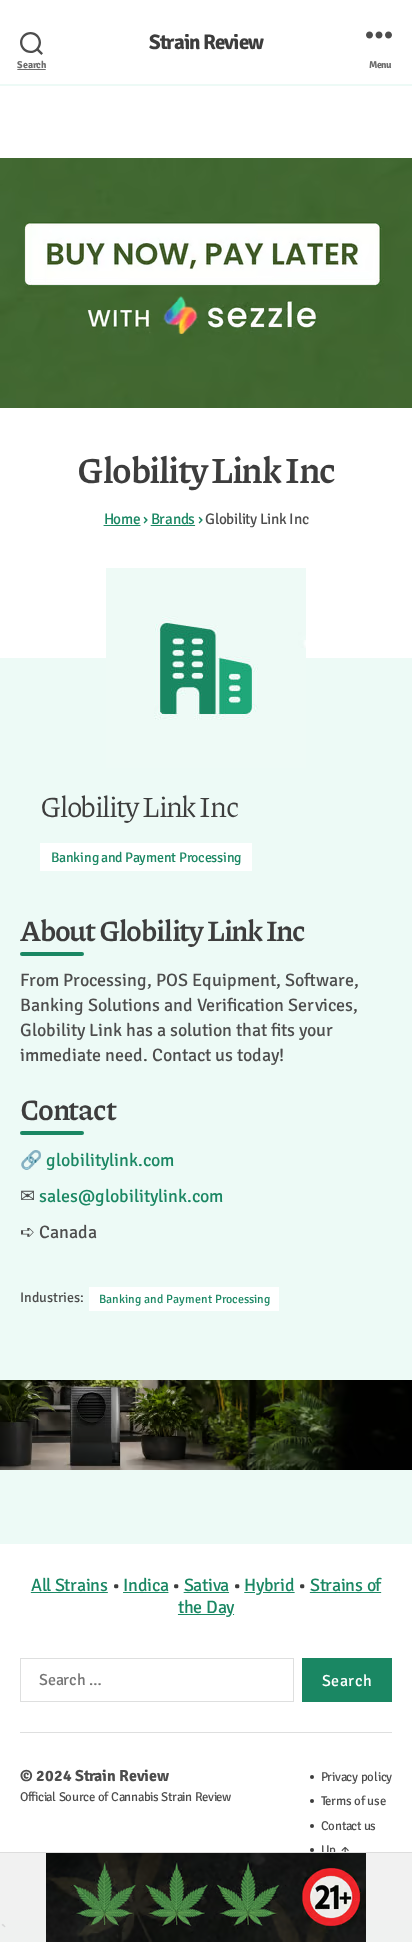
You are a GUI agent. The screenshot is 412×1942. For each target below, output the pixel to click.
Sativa (206, 1585)
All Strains (69, 1585)
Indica (145, 1585)
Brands (173, 519)
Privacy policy (356, 1777)
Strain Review (206, 42)
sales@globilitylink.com (131, 1196)
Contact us (348, 1826)
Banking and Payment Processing (146, 857)
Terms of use (353, 1801)
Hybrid (269, 1585)
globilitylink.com (110, 1160)
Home (122, 519)
